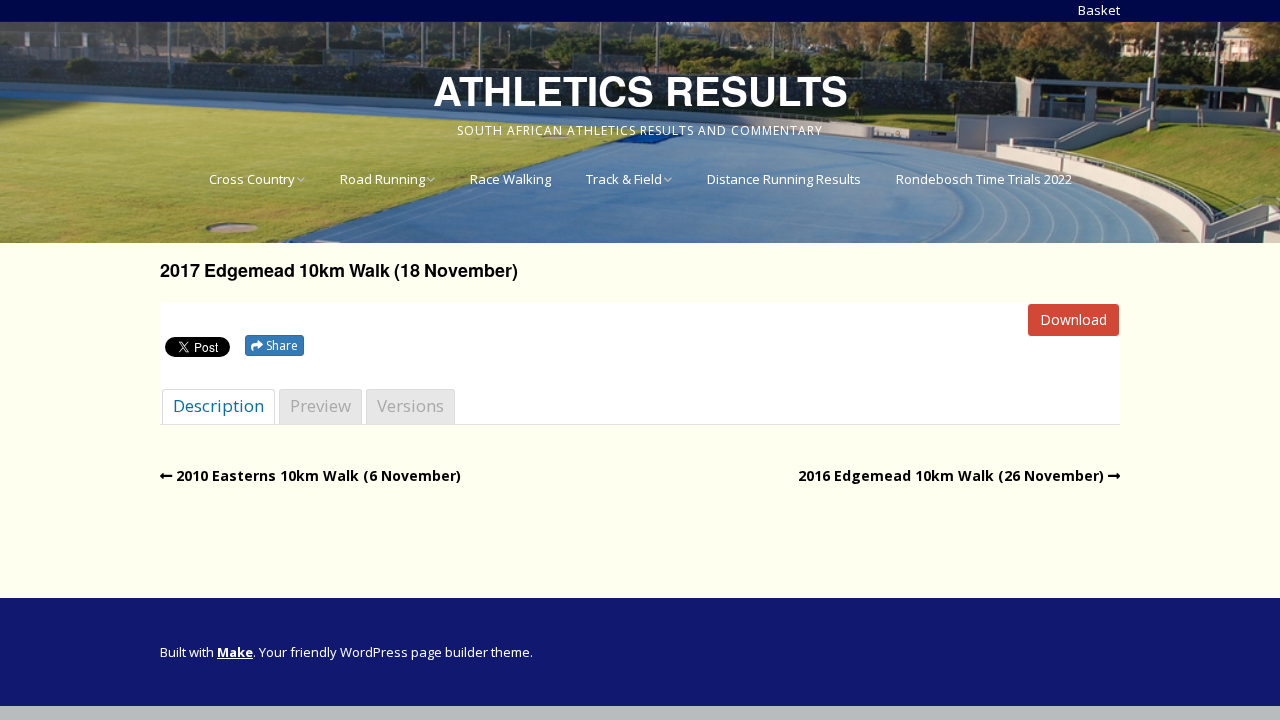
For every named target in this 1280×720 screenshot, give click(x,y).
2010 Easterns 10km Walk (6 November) (318, 475)
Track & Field (624, 179)
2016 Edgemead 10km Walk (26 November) (951, 475)
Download (1073, 319)
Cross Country (252, 179)
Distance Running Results (784, 179)
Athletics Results (640, 89)
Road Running (382, 179)
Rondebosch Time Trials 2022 (984, 179)
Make (235, 652)
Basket (1099, 10)
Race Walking (510, 179)
